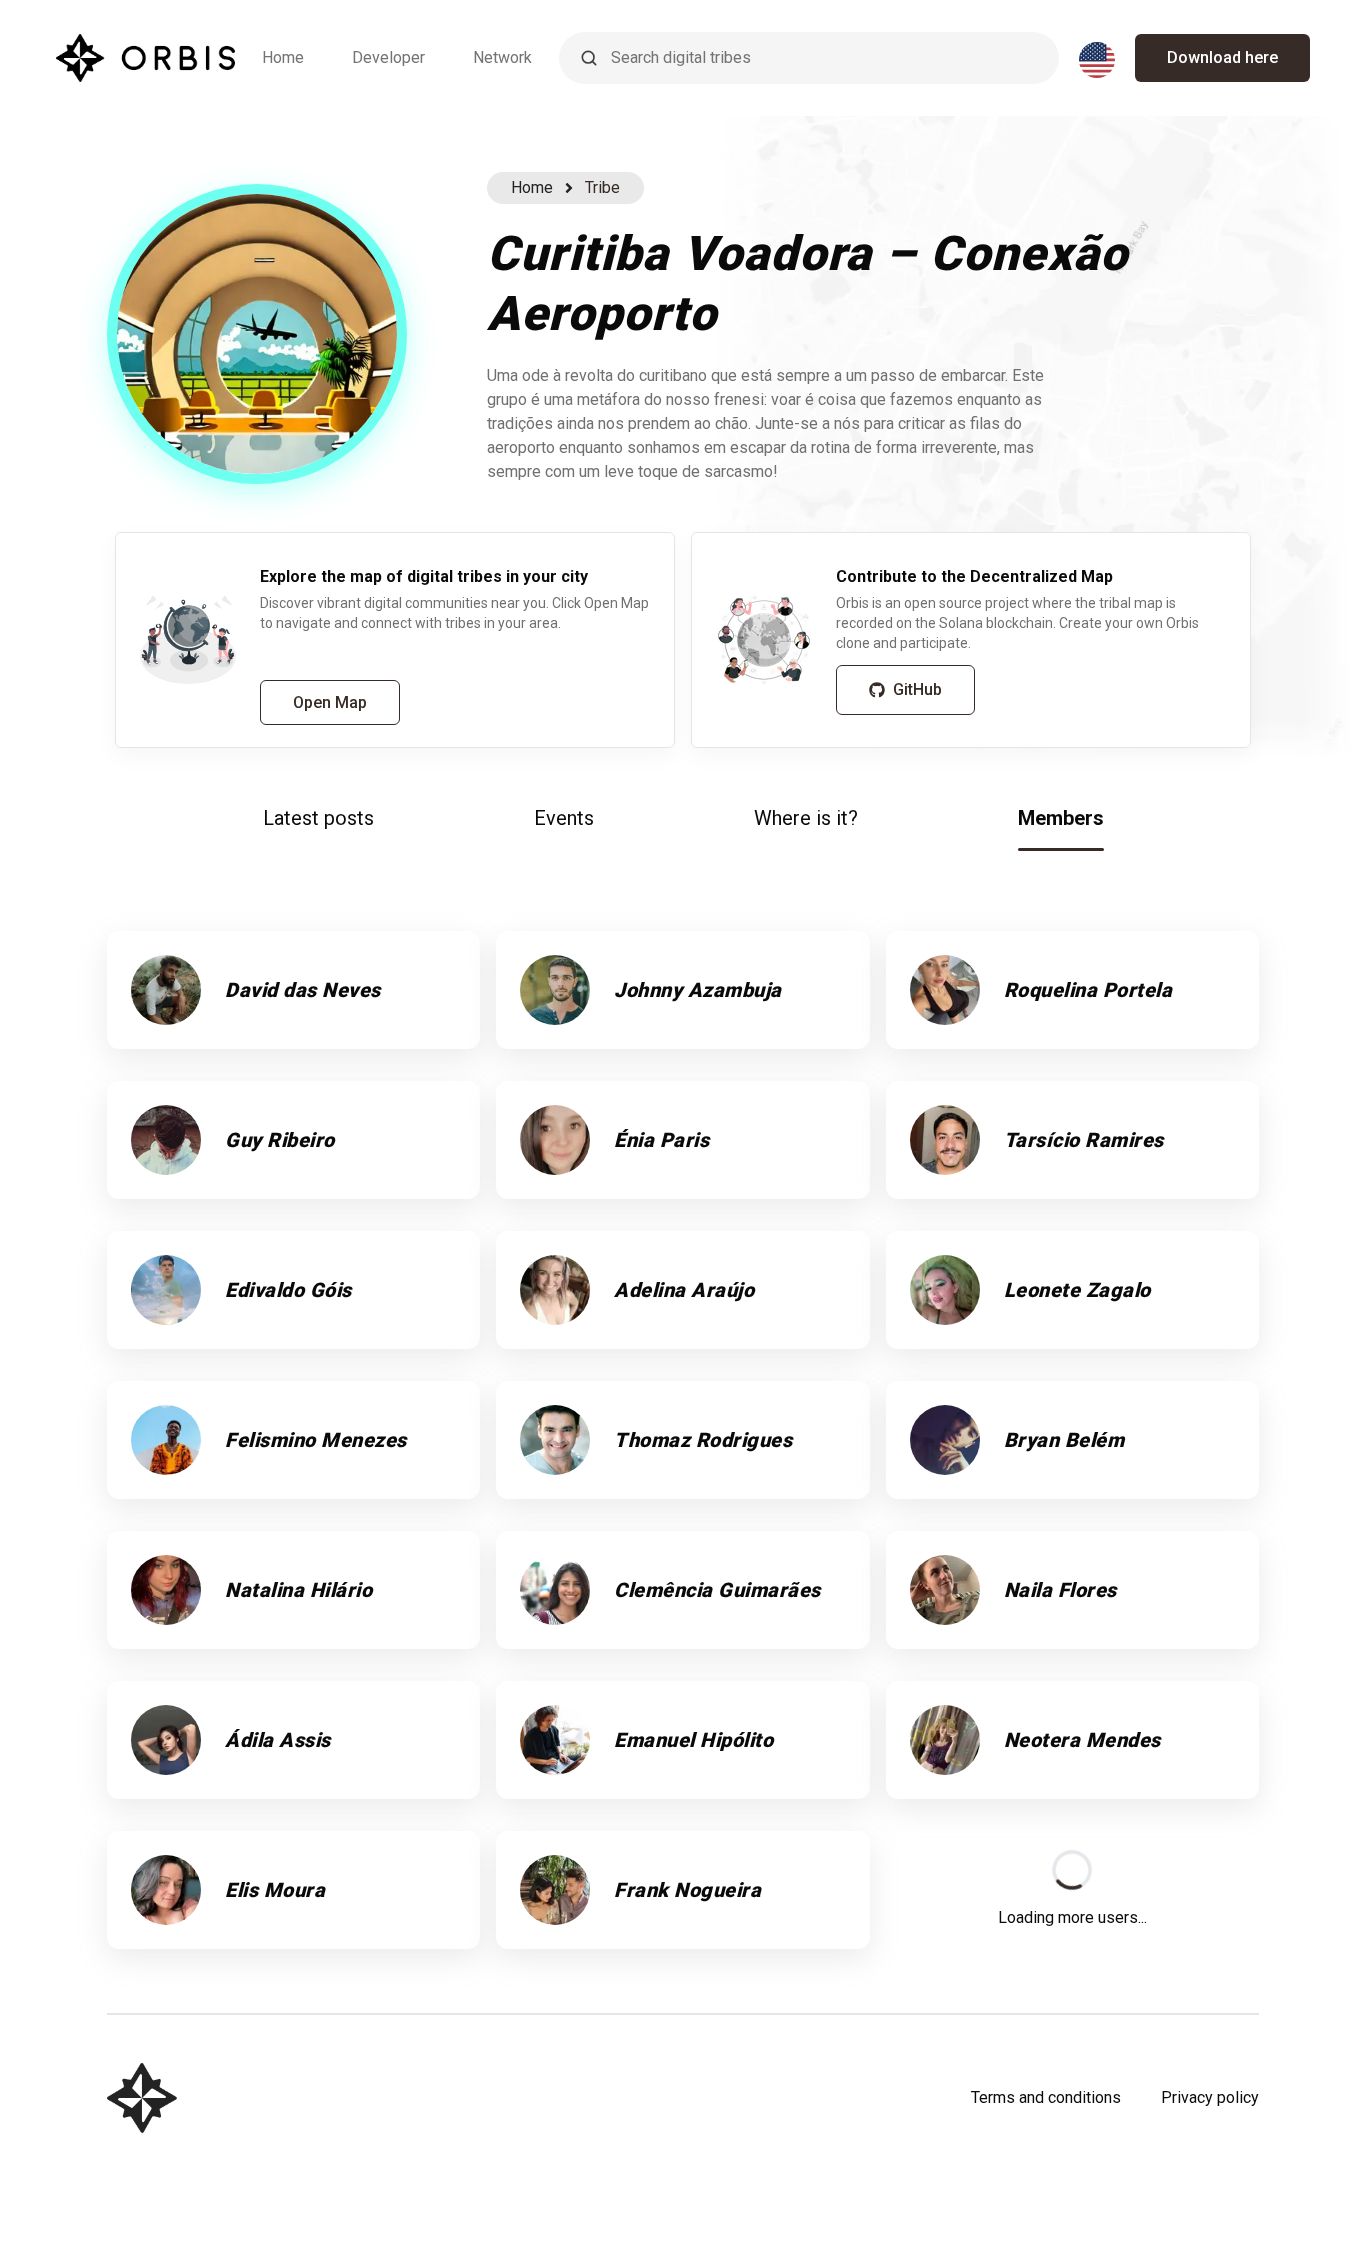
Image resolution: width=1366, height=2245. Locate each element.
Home (283, 57)
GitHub (917, 689)
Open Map (330, 702)
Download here (1222, 57)
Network (502, 57)
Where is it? (806, 818)
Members (1061, 818)
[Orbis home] (145, 58)
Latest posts (318, 818)
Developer (388, 57)
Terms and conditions (1046, 2097)
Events (564, 818)
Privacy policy (1210, 2097)
